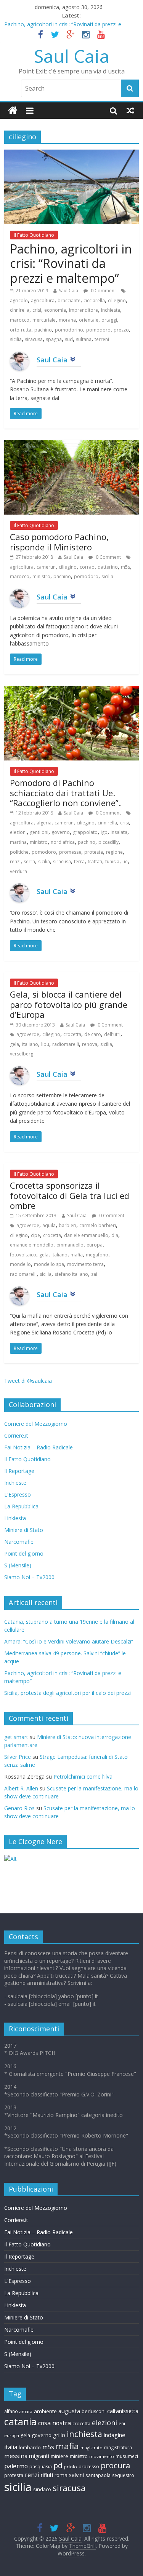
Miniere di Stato (24, 1530)
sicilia (16, 339)
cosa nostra (55, 2423)
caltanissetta (123, 2411)
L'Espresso (18, 1494)
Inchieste (15, 1483)
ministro (41, 576)
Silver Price (18, 1757)
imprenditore (84, 310)
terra (79, 862)
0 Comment (103, 291)
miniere (59, 2456)
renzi (15, 862)
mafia (77, 1255)
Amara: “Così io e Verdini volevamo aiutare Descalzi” (69, 1641)
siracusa (34, 339)
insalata (119, 832)
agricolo (19, 300)
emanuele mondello (32, 1245)
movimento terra (85, 1264)
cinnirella (20, 310)
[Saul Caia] (13, 111)
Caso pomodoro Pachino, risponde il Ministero (59, 542)
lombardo (30, 2448)
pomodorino (69, 330)
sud (69, 339)
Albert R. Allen (21, 1788)
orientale (89, 320)
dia (115, 1235)
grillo (59, 2435)
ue (125, 862)
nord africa (63, 842)
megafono (97, 1255)
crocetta (72, 1034)
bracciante (69, 300)
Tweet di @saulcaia (28, 1381)
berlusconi (94, 2411)
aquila (49, 1225)
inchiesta (111, 310)
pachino (43, 330)
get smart (16, 1737)
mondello (20, 1264)
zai (94, 1274)
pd (58, 2466)
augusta (69, 2411)
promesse (70, 852)
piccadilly (108, 842)
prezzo (121, 330)
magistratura (118, 2448)
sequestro (123, 2475)
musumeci (127, 2456)
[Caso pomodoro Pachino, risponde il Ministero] (71, 445)
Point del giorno (24, 1553)
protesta (94, 852)
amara (26, 2411)
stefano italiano (71, 1274)
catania (20, 2421)
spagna (54, 339)
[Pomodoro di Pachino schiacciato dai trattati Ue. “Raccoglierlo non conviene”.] (71, 690)
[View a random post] (130, 110)
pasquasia (41, 2467)
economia (55, 310)
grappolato (85, 832)
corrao (87, 567)
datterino (108, 567)
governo (61, 832)
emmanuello (70, 1245)
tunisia (112, 862)
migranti (39, 2456)
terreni (102, 339)
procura (115, 2465)
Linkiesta (15, 1518)
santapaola (98, 2475)
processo (89, 2467)
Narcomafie (19, 1542)
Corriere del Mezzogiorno (36, 1424)
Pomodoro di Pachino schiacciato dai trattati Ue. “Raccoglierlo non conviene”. (65, 793)
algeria (44, 823)
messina (16, 2456)
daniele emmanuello (86, 1235)
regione (114, 852)
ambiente (45, 2411)
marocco (20, 320)
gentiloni (39, 832)
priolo (71, 2467)
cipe (35, 1235)
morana (67, 320)
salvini (76, 2475)
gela (14, 1044)
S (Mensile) (18, 1565)
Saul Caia (72, 56)
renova (90, 1044)
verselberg (22, 1054)
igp (104, 832)
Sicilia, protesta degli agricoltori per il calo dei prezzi (67, 1693)
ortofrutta (21, 330)
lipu (45, 1044)
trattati (95, 862)
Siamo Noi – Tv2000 (29, 1577)
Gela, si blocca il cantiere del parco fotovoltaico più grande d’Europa (69, 1004)
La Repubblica (21, 1506)
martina (18, 842)
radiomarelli (66, 1044)
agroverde (28, 1034)
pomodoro (98, 330)
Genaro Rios (19, 1808)
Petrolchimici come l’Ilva (83, 1777)
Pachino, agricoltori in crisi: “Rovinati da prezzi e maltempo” (71, 263)
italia (11, 2447)
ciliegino (117, 300)
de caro (93, 1034)
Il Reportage (19, 1471)
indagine (115, 2435)
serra (29, 862)
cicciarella (94, 300)
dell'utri (112, 1034)
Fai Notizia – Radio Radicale (39, 1447)
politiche (19, 852)
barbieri (67, 1225)
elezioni (18, 832)
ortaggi (109, 320)
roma (61, 2475)
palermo (16, 2466)
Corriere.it (16, 1435)
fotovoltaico (23, 1255)
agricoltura (43, 300)
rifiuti (47, 2475)
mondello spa (49, 1264)
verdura (18, 871)
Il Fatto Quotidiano (34, 235)
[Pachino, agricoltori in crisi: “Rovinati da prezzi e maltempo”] (71, 154)
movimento (102, 2456)
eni (122, 2423)
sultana (84, 339)
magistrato (92, 2448)
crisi (37, 310)
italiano (30, 1044)
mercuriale (44, 320)
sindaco (42, 2489)
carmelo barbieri (98, 1225)
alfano (11, 2411)
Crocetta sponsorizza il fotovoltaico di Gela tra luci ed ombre (70, 1195)
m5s (125, 567)
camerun (46, 567)
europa (95, 1245)
